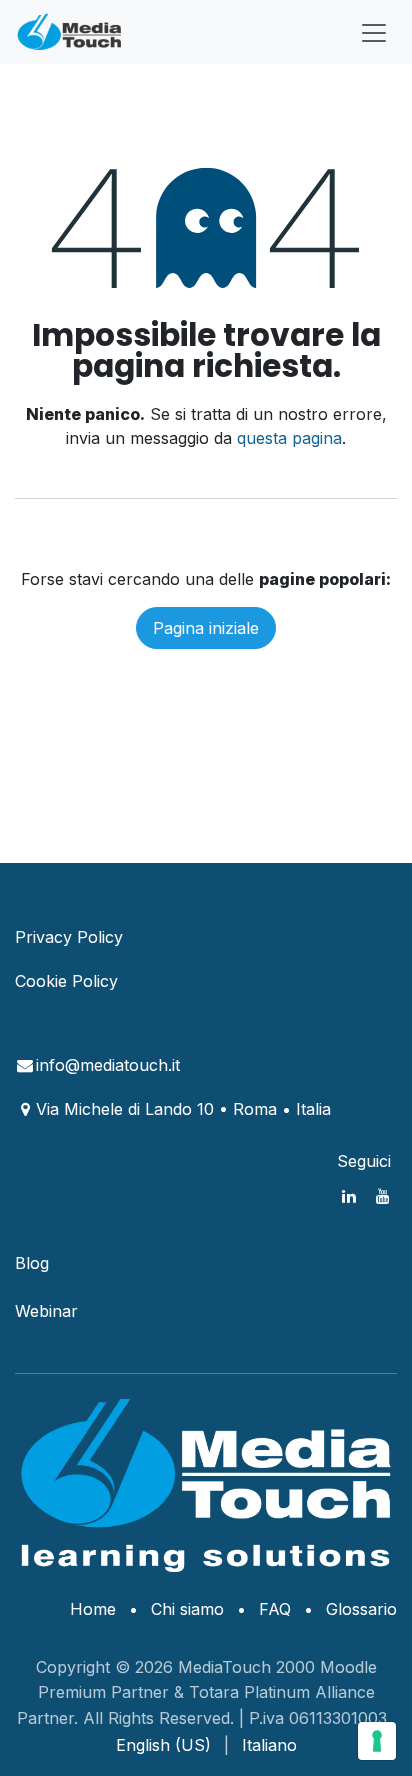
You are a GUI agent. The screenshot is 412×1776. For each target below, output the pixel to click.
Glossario (361, 1609)
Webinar (46, 1311)
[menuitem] (163, 1745)
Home (93, 1609)
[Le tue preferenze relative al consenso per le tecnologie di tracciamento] (377, 1741)
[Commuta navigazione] (374, 32)
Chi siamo (187, 1609)
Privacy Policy (69, 937)
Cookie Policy (66, 981)
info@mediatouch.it (108, 1065)
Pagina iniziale (206, 628)
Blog (32, 1263)
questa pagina (289, 438)
